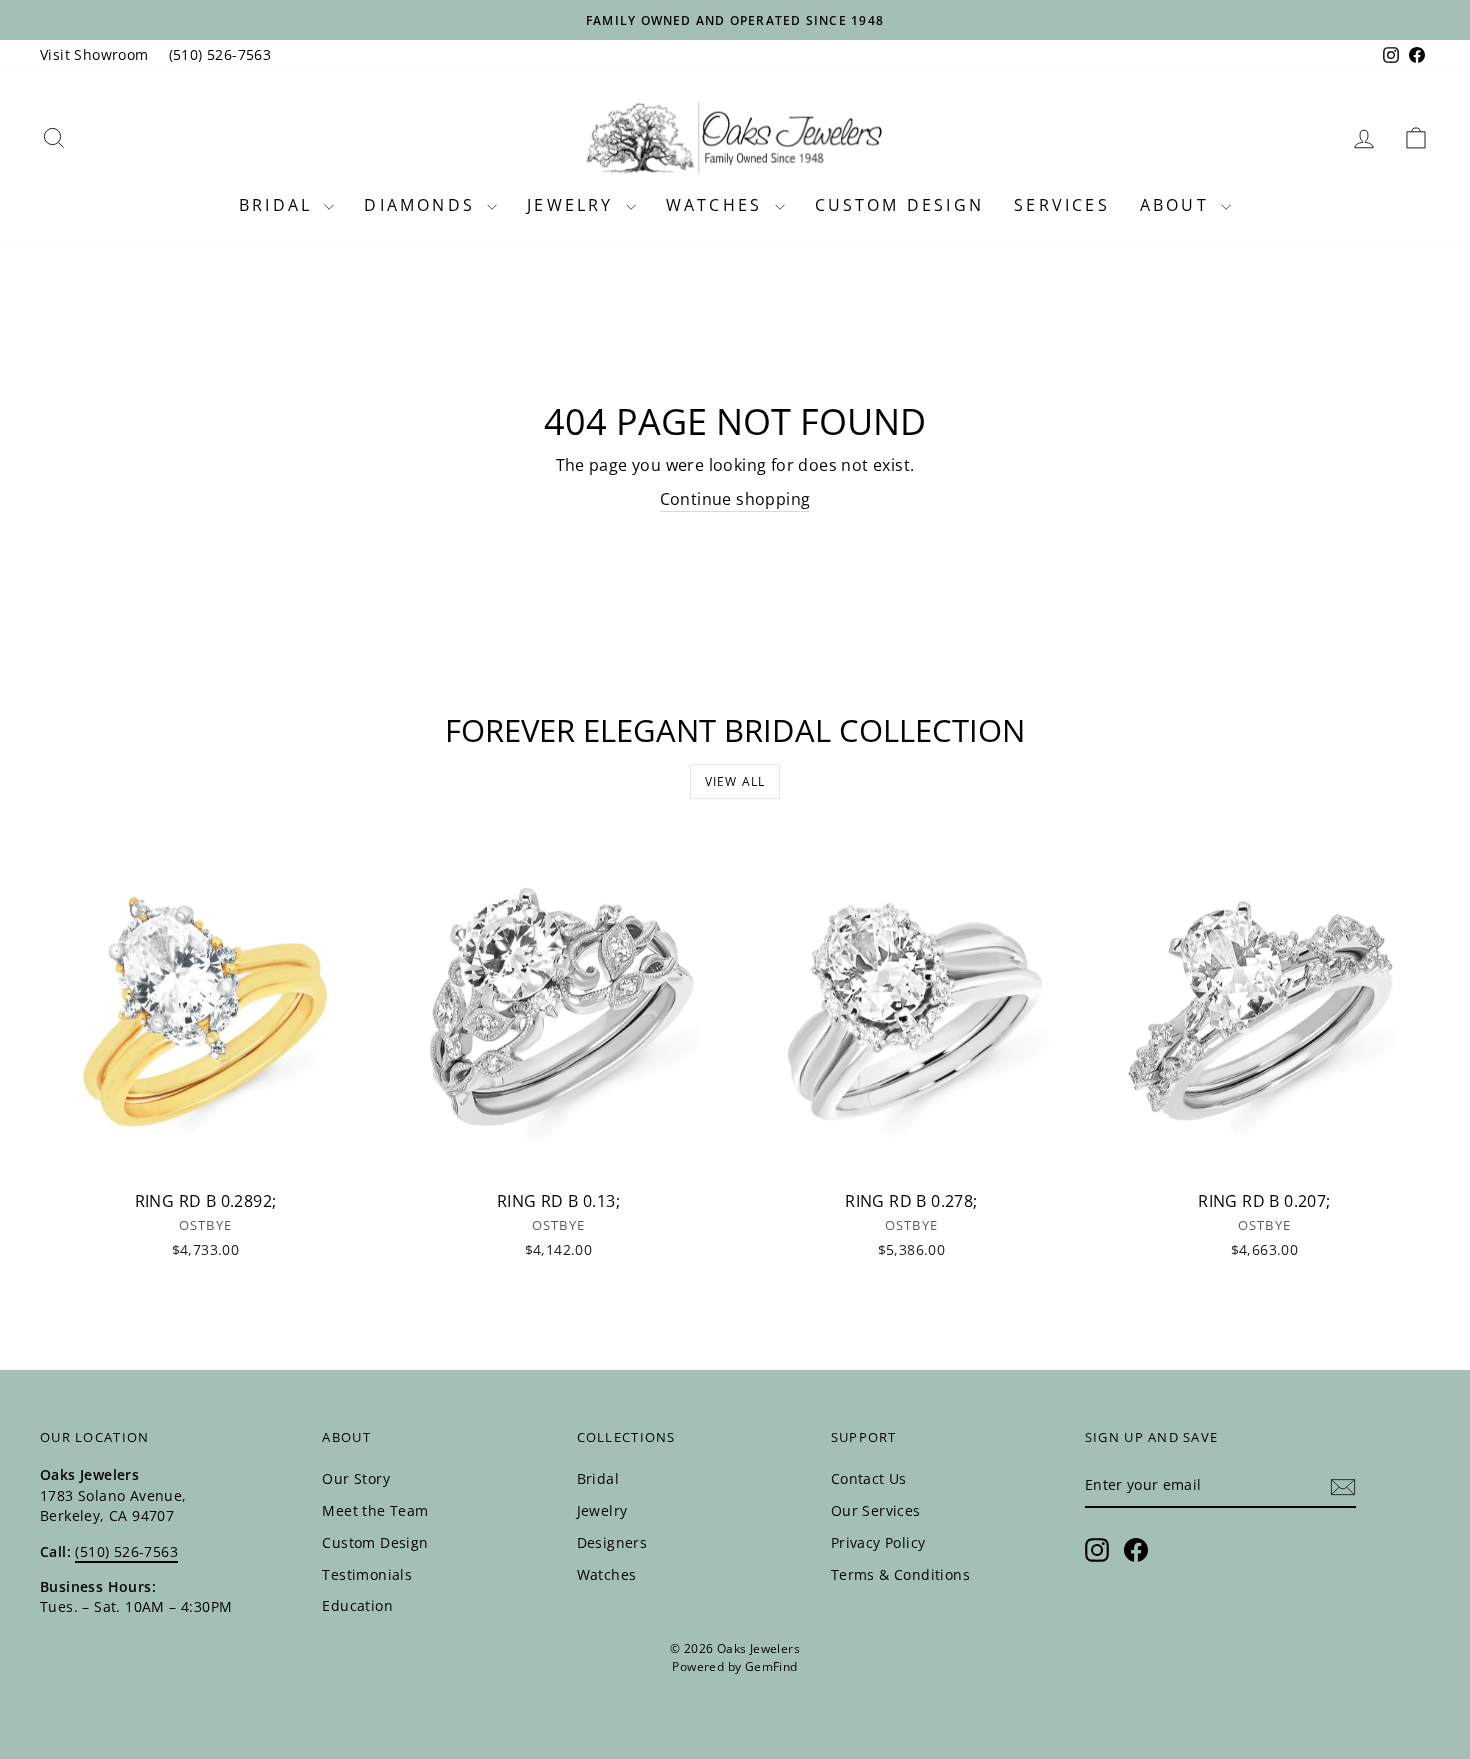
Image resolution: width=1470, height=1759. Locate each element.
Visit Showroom (94, 54)
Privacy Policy (878, 1542)
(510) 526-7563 (220, 54)
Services (1062, 205)
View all (735, 781)
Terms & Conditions (900, 1574)
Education (357, 1605)
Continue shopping (735, 499)
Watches (718, 205)
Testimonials (367, 1574)
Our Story (356, 1478)
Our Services (876, 1510)
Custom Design (900, 205)
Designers (612, 1542)
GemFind (771, 1666)
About (1178, 205)
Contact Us (869, 1478)
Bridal (279, 205)
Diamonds (423, 205)
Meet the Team (375, 1510)
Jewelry (574, 205)
